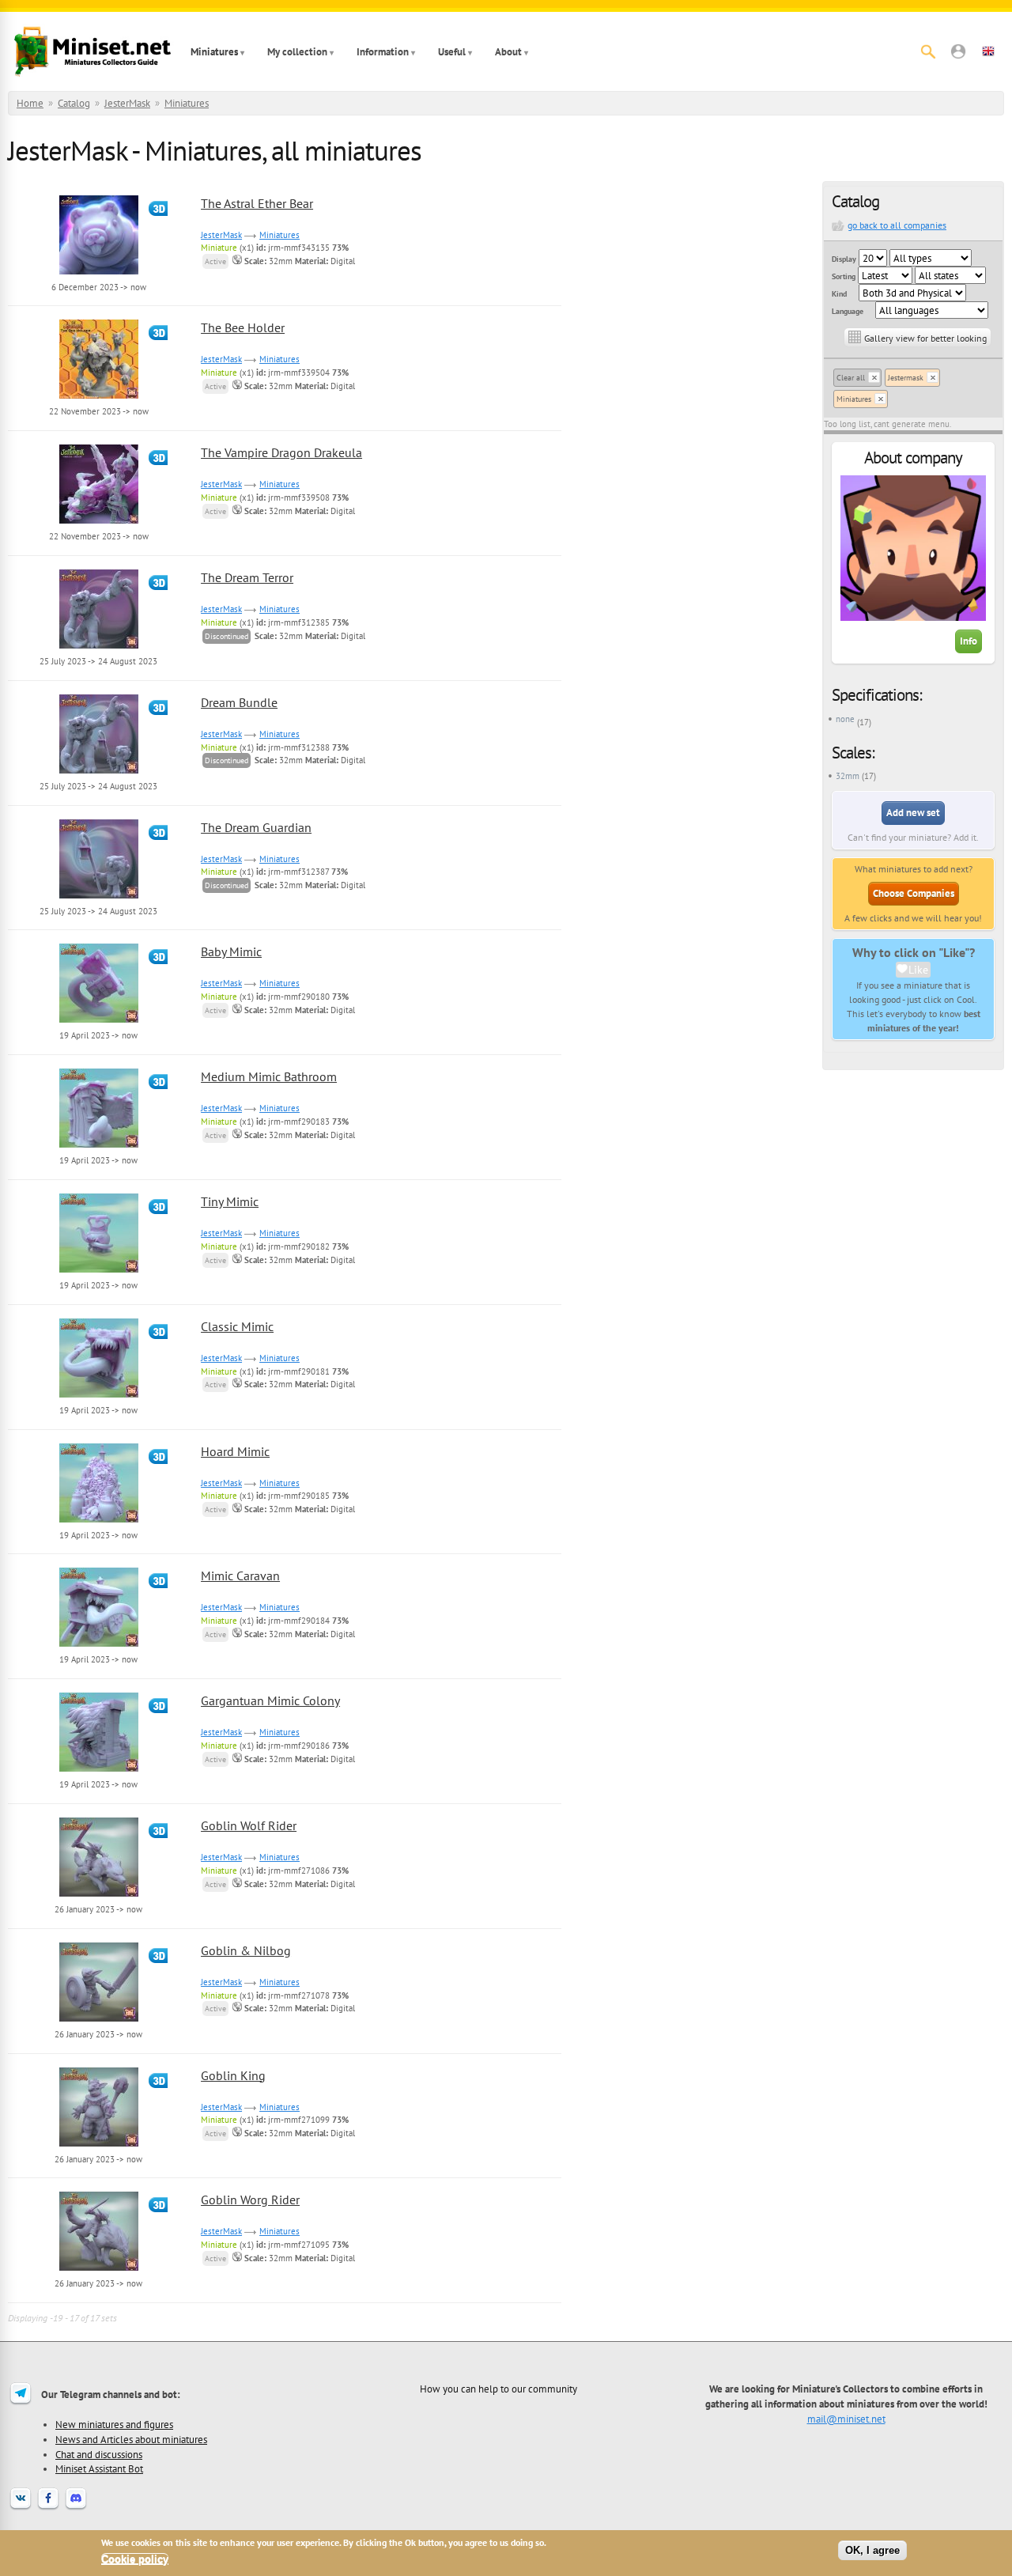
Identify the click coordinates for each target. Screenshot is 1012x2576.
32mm (848, 776)
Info (969, 641)
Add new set (913, 813)
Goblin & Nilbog (246, 1950)
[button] (958, 51)
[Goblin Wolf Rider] (99, 1894)
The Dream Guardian (256, 827)
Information (383, 52)
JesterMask (127, 103)
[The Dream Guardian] (99, 896)
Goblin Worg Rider (250, 2200)
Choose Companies (914, 893)
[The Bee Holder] (99, 396)
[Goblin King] (99, 2144)
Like (918, 970)
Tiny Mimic (230, 1201)
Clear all (851, 378)
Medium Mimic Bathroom (269, 1076)
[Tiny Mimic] (99, 1270)
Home (30, 103)
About (508, 52)
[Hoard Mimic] (99, 1520)
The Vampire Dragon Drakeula (281, 452)
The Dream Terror (247, 577)
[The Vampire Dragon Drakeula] (99, 521)
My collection (297, 52)
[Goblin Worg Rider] (99, 2268)
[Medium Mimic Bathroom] (99, 1145)
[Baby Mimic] (99, 1020)
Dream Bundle (239, 702)
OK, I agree (872, 2550)
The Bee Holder (243, 327)
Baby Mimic (231, 951)
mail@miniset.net (846, 2419)
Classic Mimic (237, 1326)
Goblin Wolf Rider (249, 1825)
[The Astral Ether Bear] (99, 272)
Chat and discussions (99, 2454)
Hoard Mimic (235, 1451)
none (845, 719)
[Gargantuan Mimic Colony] (99, 1769)
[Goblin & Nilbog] (99, 2019)
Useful (452, 52)
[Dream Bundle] (99, 771)
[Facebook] (48, 2508)
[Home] (93, 51)
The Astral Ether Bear (257, 203)
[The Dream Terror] (99, 646)
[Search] (928, 51)
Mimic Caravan (240, 1575)
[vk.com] (21, 2508)
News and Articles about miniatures (131, 2439)
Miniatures (214, 52)
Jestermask (906, 378)
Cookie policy (135, 2559)
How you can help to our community (498, 2389)
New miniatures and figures (114, 2424)
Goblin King (233, 2075)
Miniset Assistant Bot (99, 2468)
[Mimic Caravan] (99, 1644)
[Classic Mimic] (99, 1395)
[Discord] (76, 2508)
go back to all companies (897, 225)
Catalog (74, 103)
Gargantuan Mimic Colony (270, 1700)
